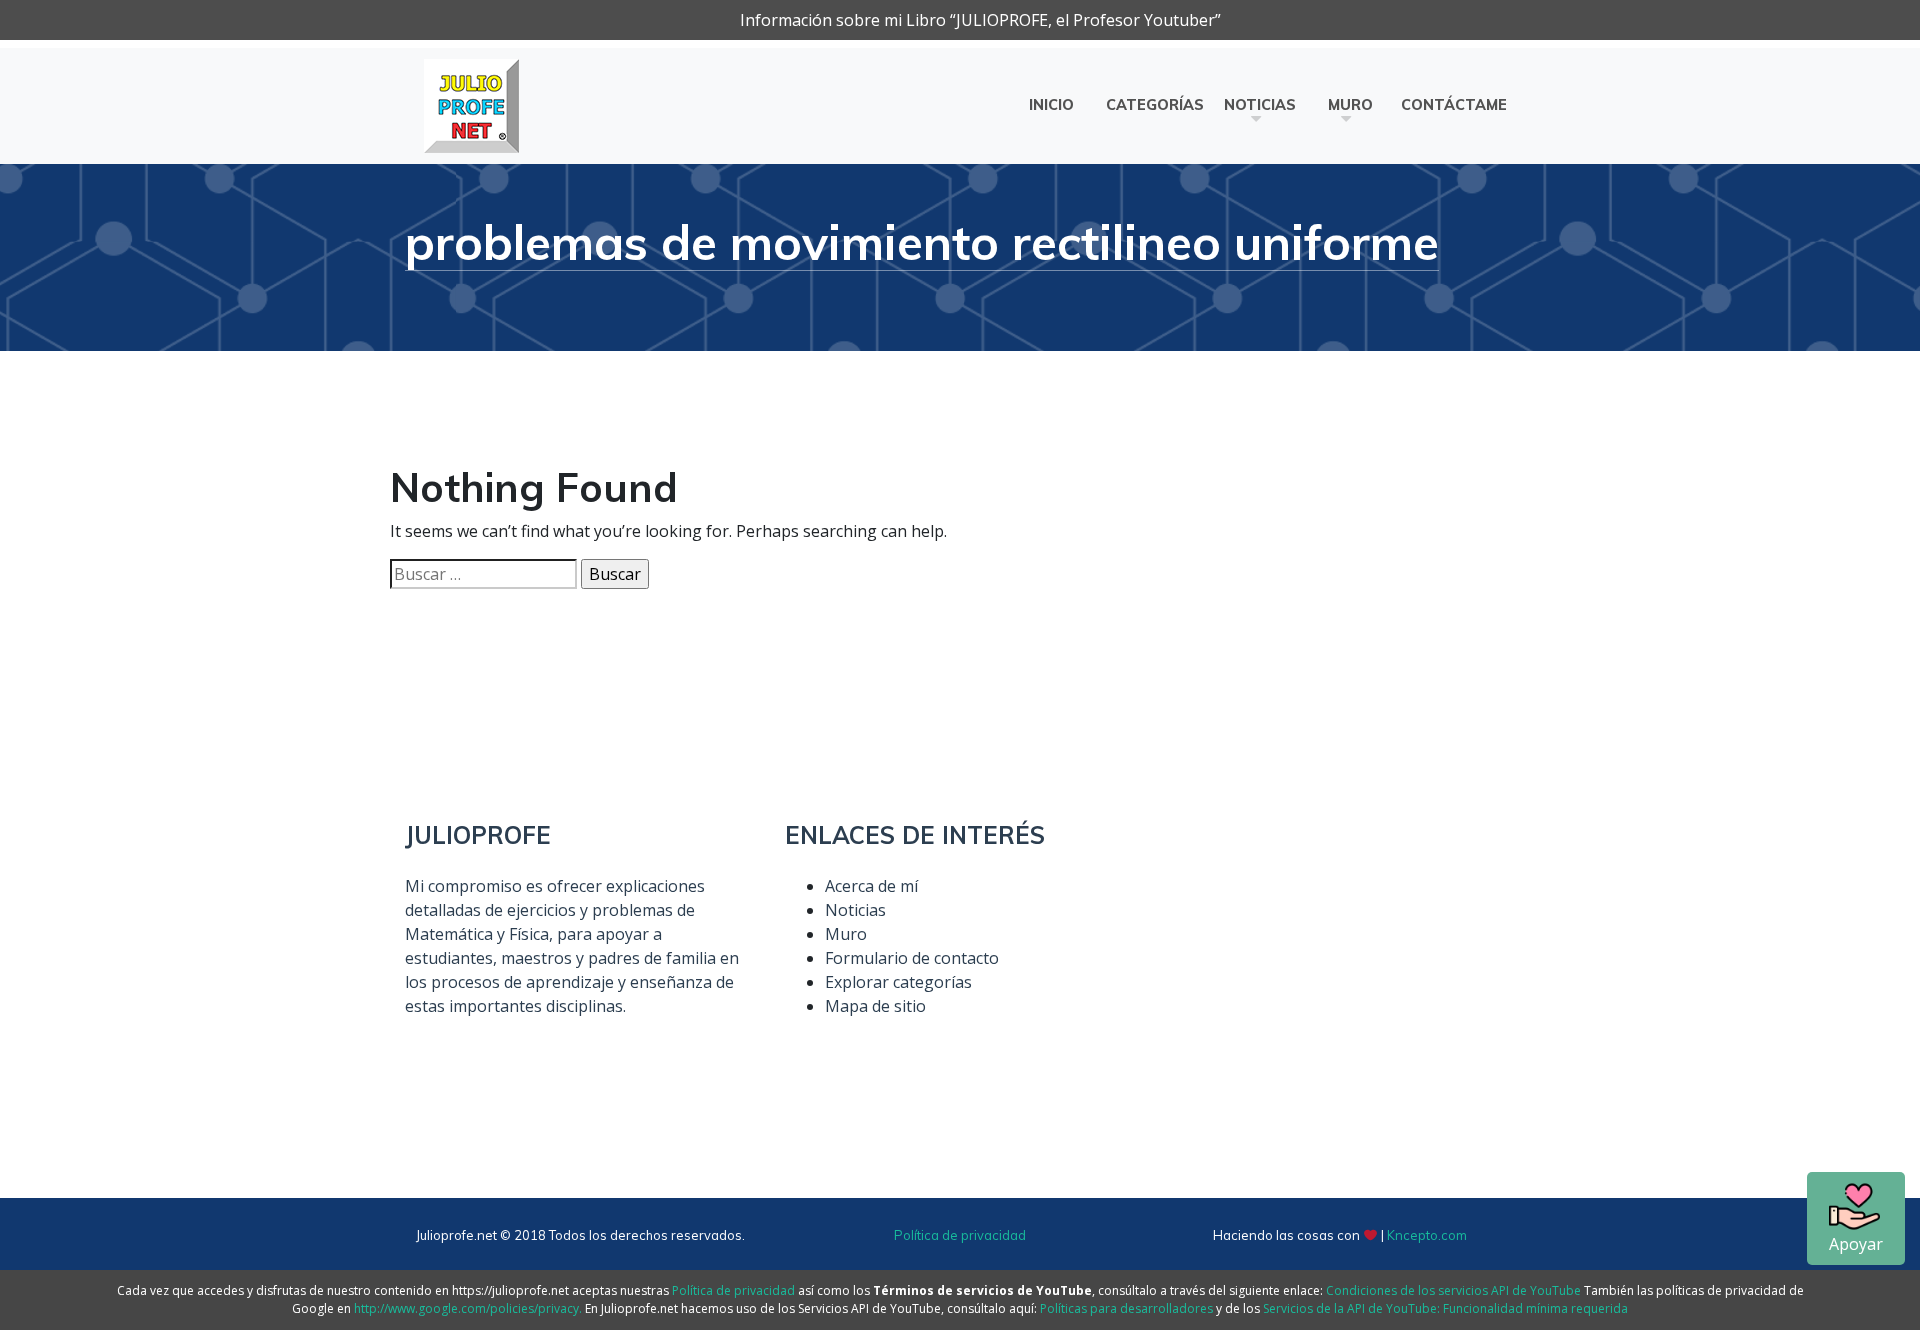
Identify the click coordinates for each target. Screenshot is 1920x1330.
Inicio (1051, 105)
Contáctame (1454, 105)
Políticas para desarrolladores (1126, 1308)
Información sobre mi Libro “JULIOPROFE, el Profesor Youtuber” (980, 20)
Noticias (1260, 105)
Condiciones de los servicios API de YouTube (1453, 1290)
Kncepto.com (1427, 1235)
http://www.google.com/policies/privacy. (468, 1308)
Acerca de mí (871, 886)
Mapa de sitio (875, 1006)
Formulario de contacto (912, 958)
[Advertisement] (1340, 961)
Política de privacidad (960, 1235)
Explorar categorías (898, 982)
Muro (1350, 105)
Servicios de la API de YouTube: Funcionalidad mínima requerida (1445, 1308)
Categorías (1155, 105)
